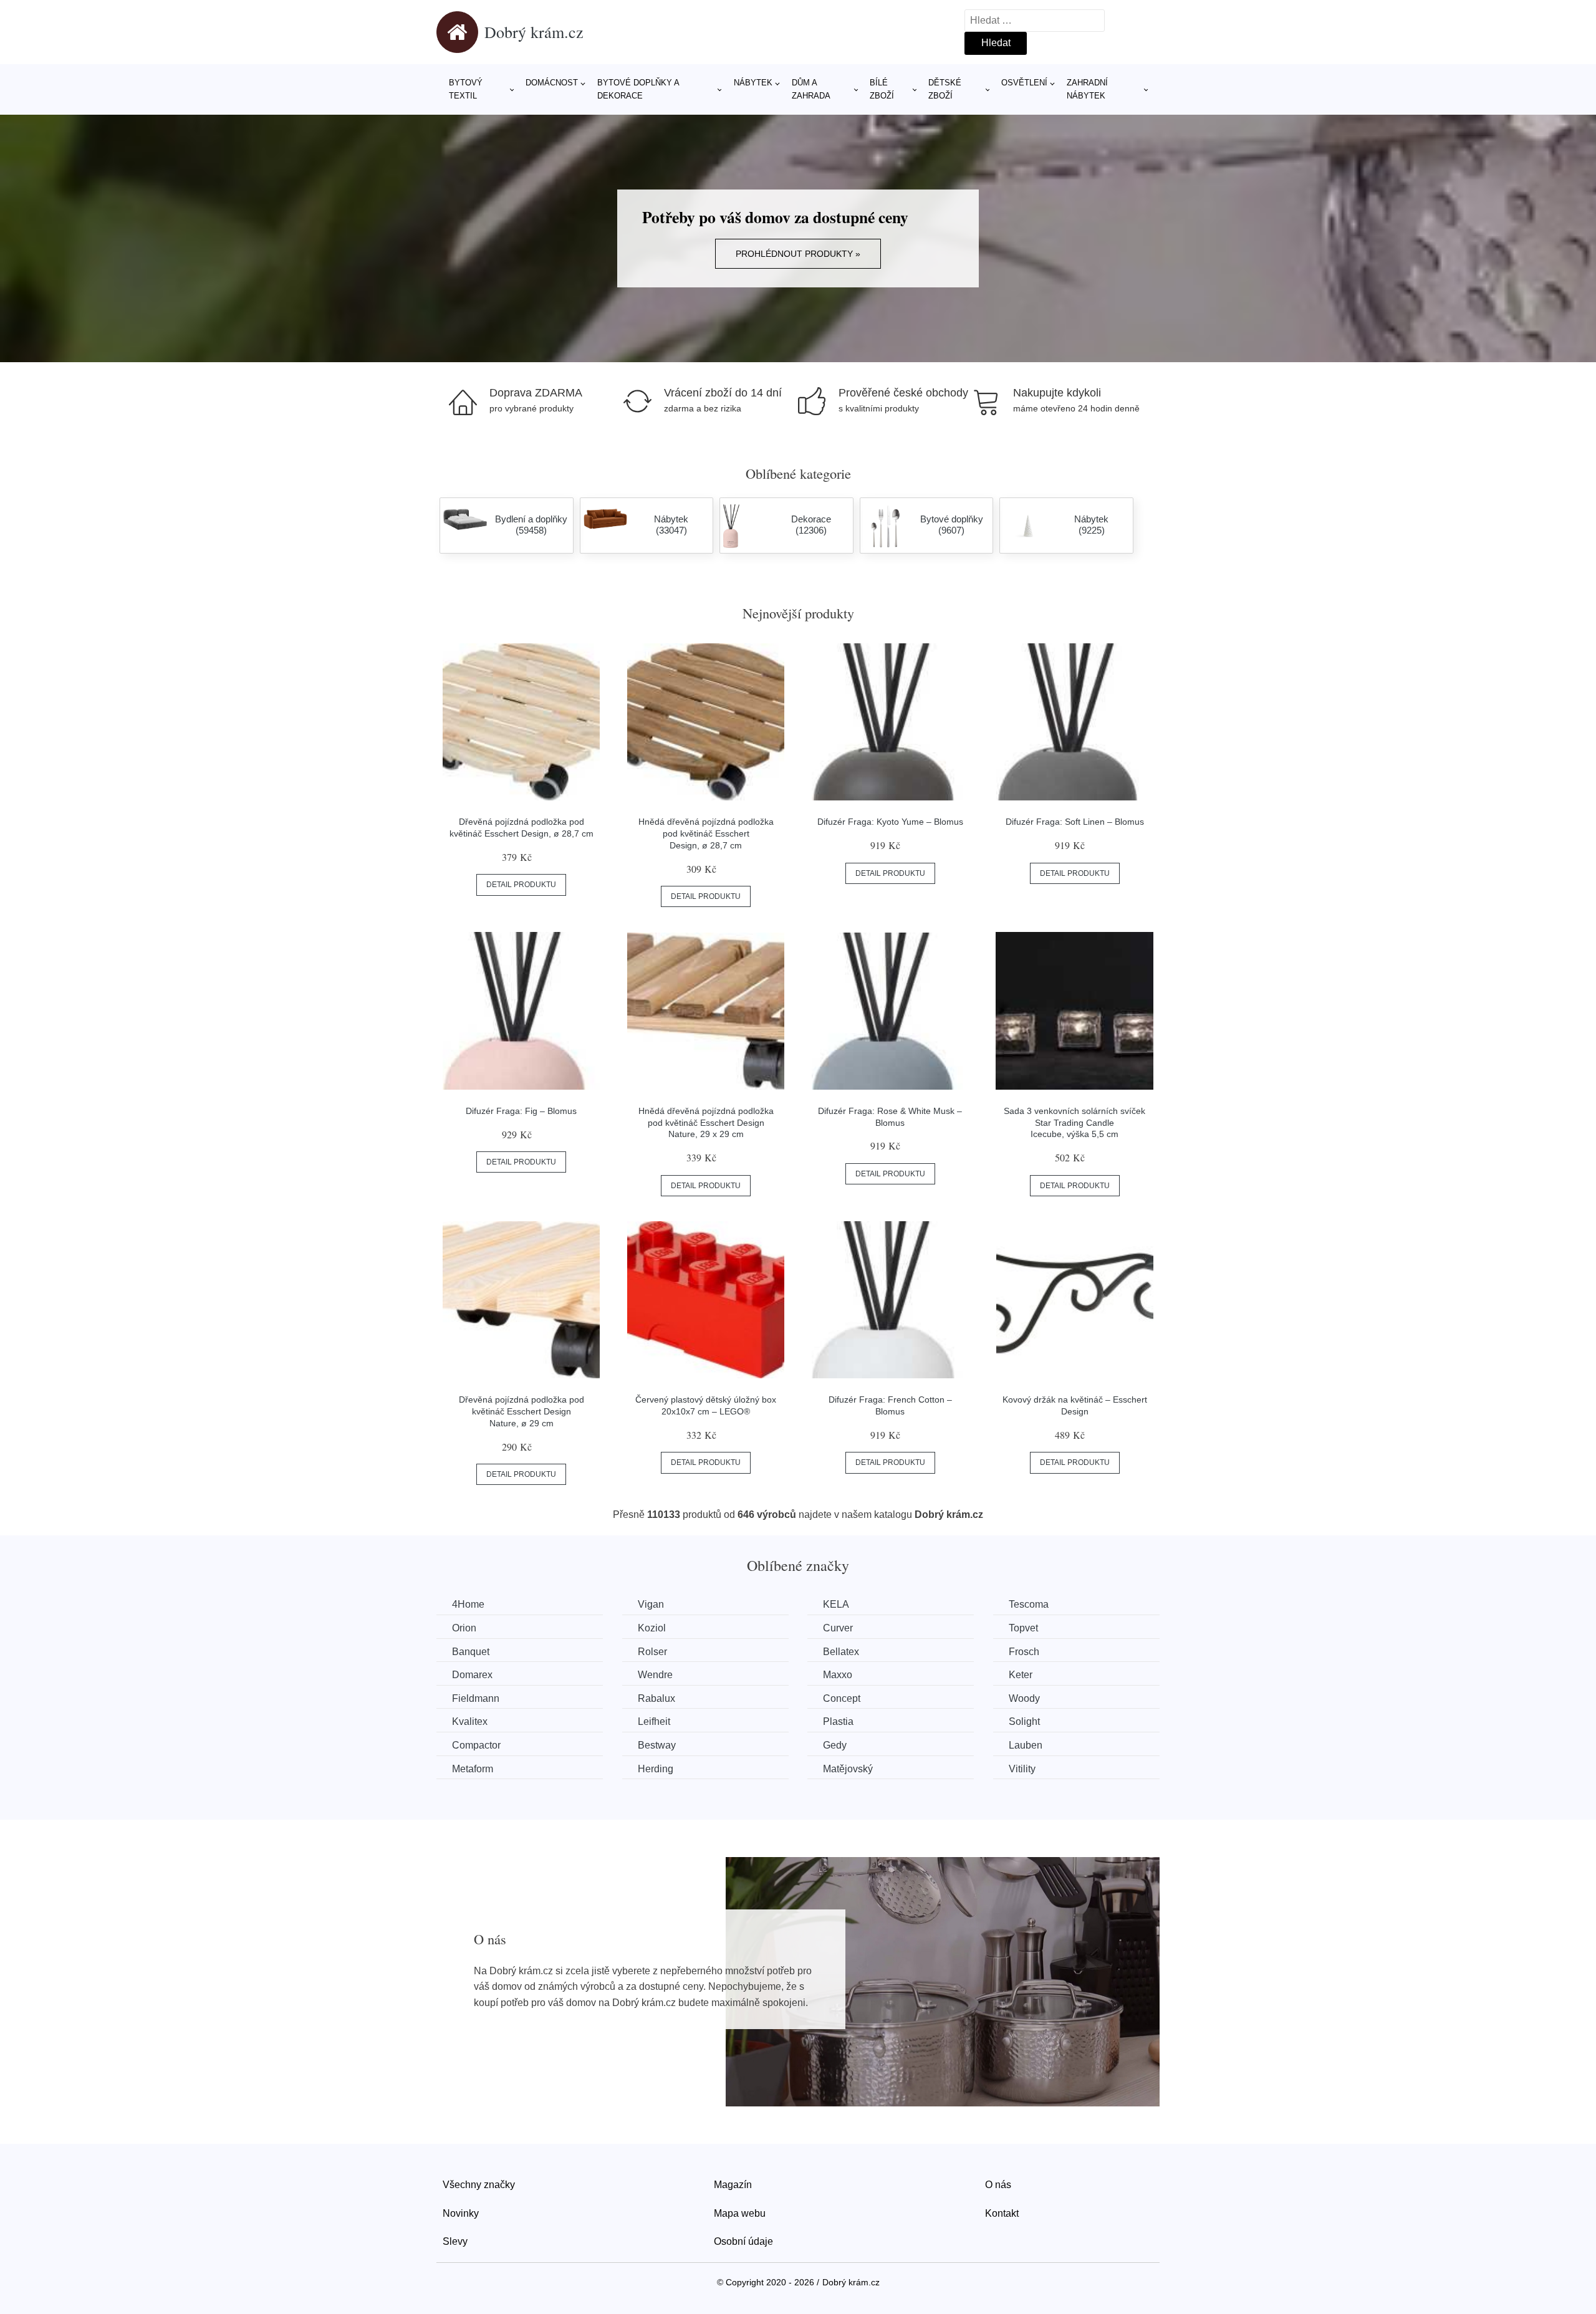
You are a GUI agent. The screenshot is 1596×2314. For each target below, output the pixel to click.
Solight (1024, 1721)
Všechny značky (479, 2185)
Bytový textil (466, 89)
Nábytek (753, 83)
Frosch (1024, 1652)
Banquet (471, 1652)
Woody (1024, 1698)
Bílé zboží (882, 89)
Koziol (652, 1628)
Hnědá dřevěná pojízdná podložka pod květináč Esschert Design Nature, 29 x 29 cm (706, 1122)
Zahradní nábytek (1087, 89)
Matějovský (848, 1769)
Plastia (838, 1721)
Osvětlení (1024, 83)
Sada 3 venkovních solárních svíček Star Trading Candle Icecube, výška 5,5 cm (1074, 1122)
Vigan (651, 1604)
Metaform (473, 1769)
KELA (836, 1604)
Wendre (655, 1675)
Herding (656, 1769)
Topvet (1023, 1628)
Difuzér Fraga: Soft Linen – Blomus (1075, 822)
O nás (998, 2185)
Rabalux (656, 1698)
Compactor (476, 1745)
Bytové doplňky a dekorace (638, 89)
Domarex (472, 1675)
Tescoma (1029, 1604)
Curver (838, 1628)
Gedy (835, 1745)
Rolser (652, 1652)
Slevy (455, 2241)
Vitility (1022, 1769)
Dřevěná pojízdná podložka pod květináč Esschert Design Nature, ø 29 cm (522, 1411)
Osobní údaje (743, 2241)
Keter (1021, 1675)
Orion (464, 1628)
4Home (468, 1604)
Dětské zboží (945, 89)
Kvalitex (470, 1721)
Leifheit (654, 1721)
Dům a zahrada (811, 89)
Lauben (1026, 1745)
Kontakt (1002, 2213)
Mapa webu (740, 2213)
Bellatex (841, 1652)
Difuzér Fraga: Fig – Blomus (521, 1111)
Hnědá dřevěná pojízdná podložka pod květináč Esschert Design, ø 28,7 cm (706, 833)
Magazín (733, 2185)
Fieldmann (476, 1698)
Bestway (657, 1745)
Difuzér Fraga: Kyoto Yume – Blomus (890, 822)
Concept (842, 1698)
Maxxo (838, 1675)
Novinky (461, 2213)
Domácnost (552, 83)
